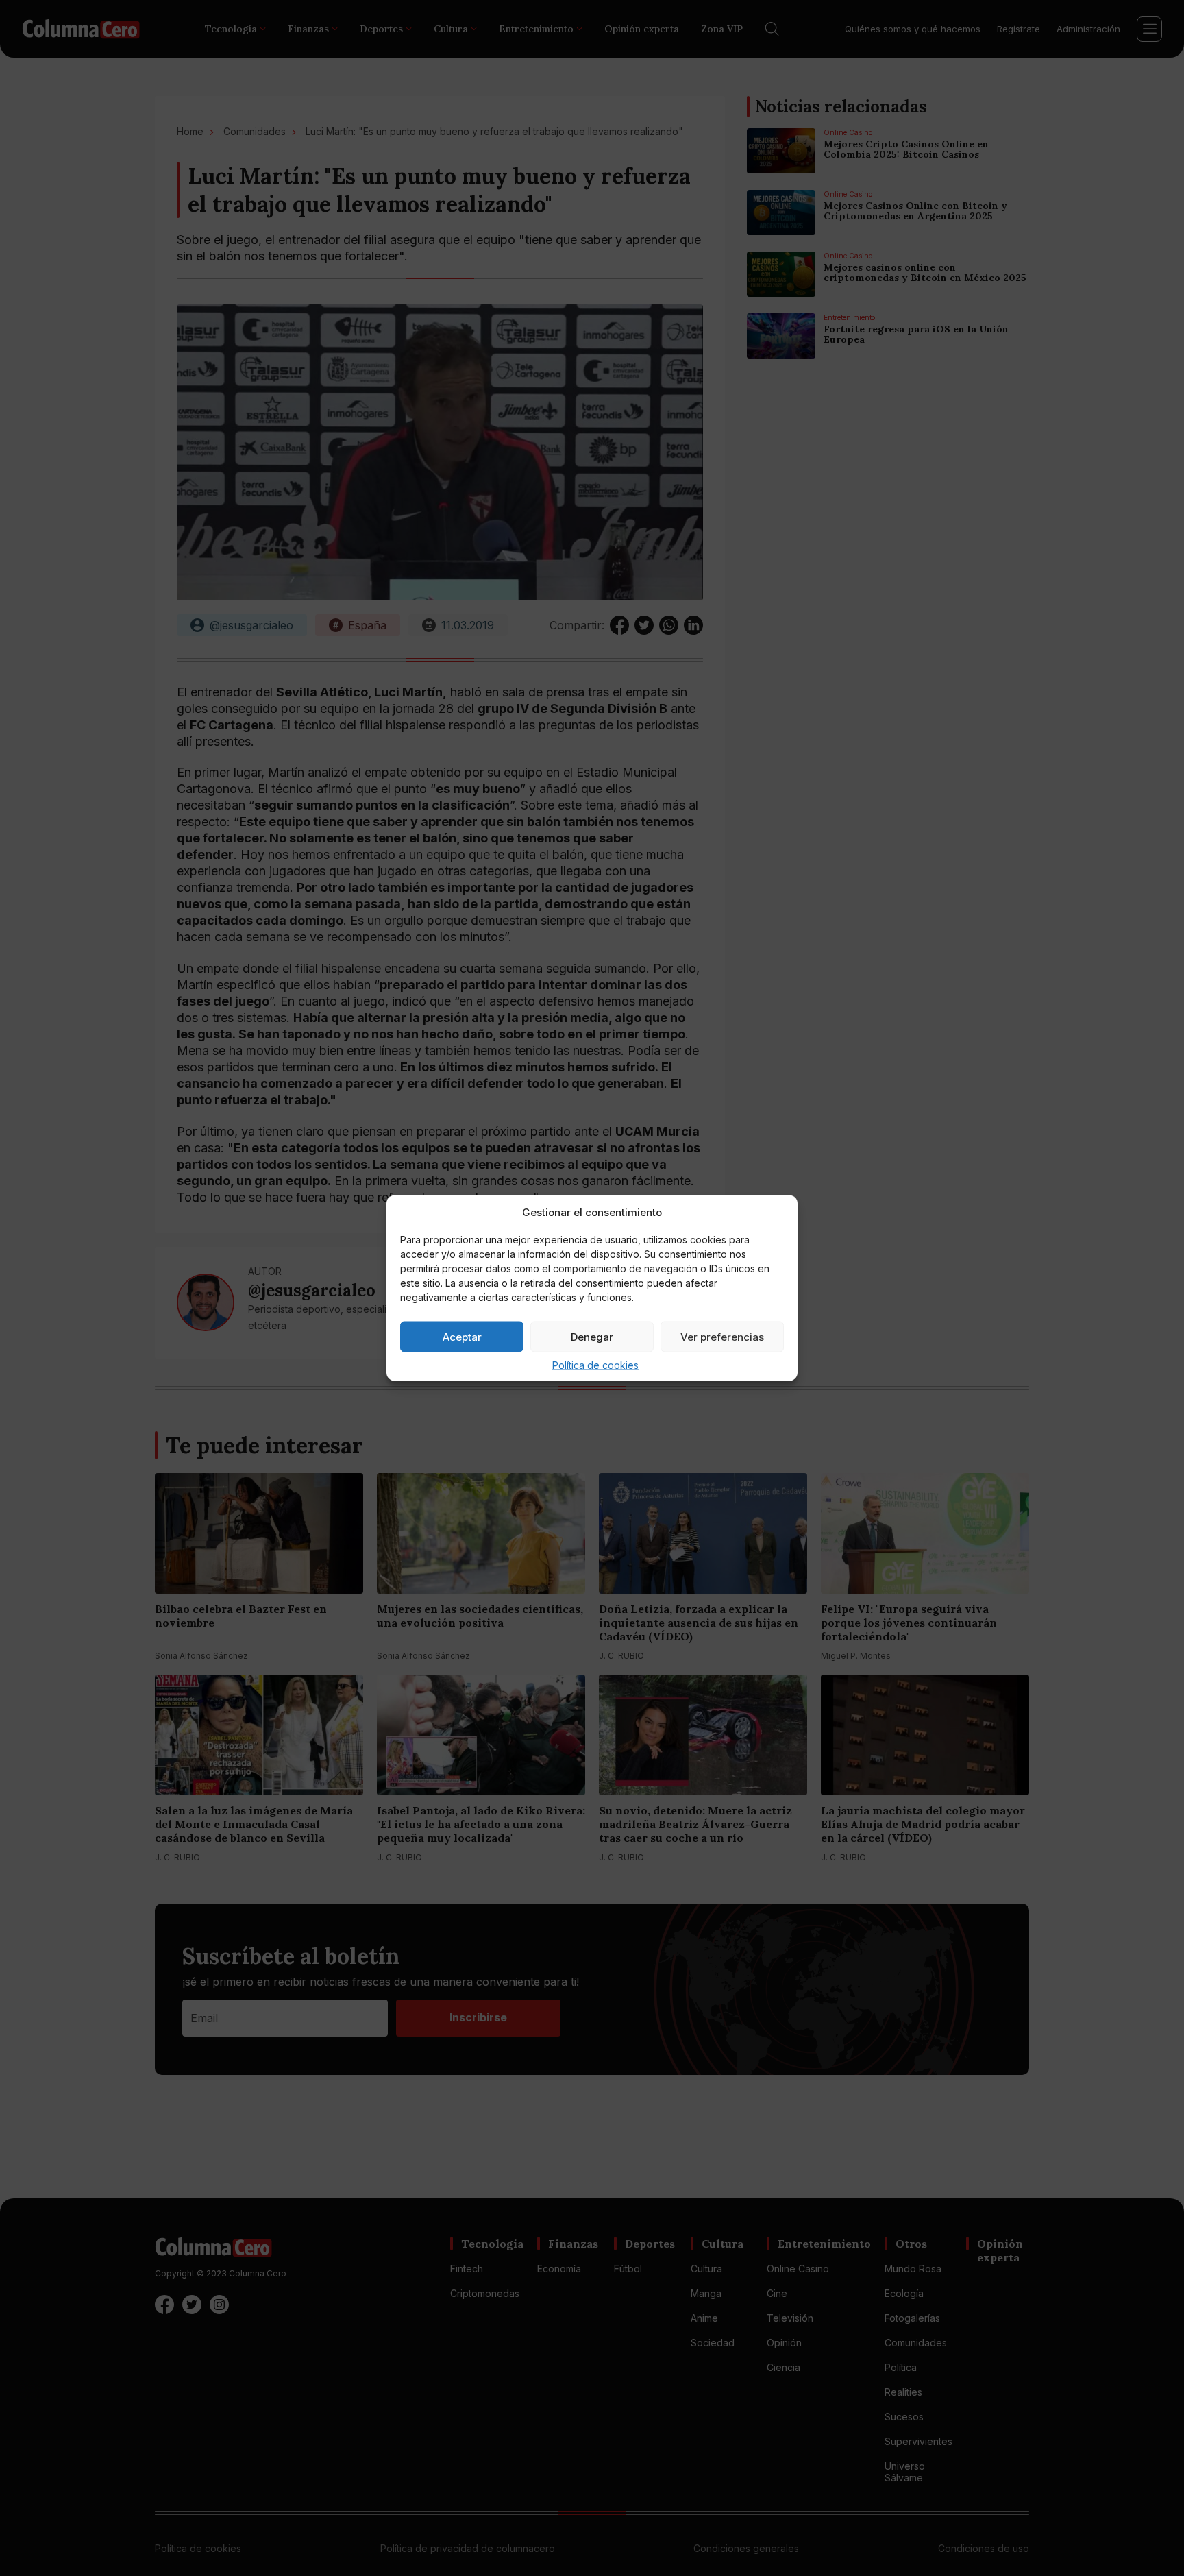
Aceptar (462, 1336)
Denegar (592, 1336)
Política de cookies (595, 1365)
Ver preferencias (722, 1336)
